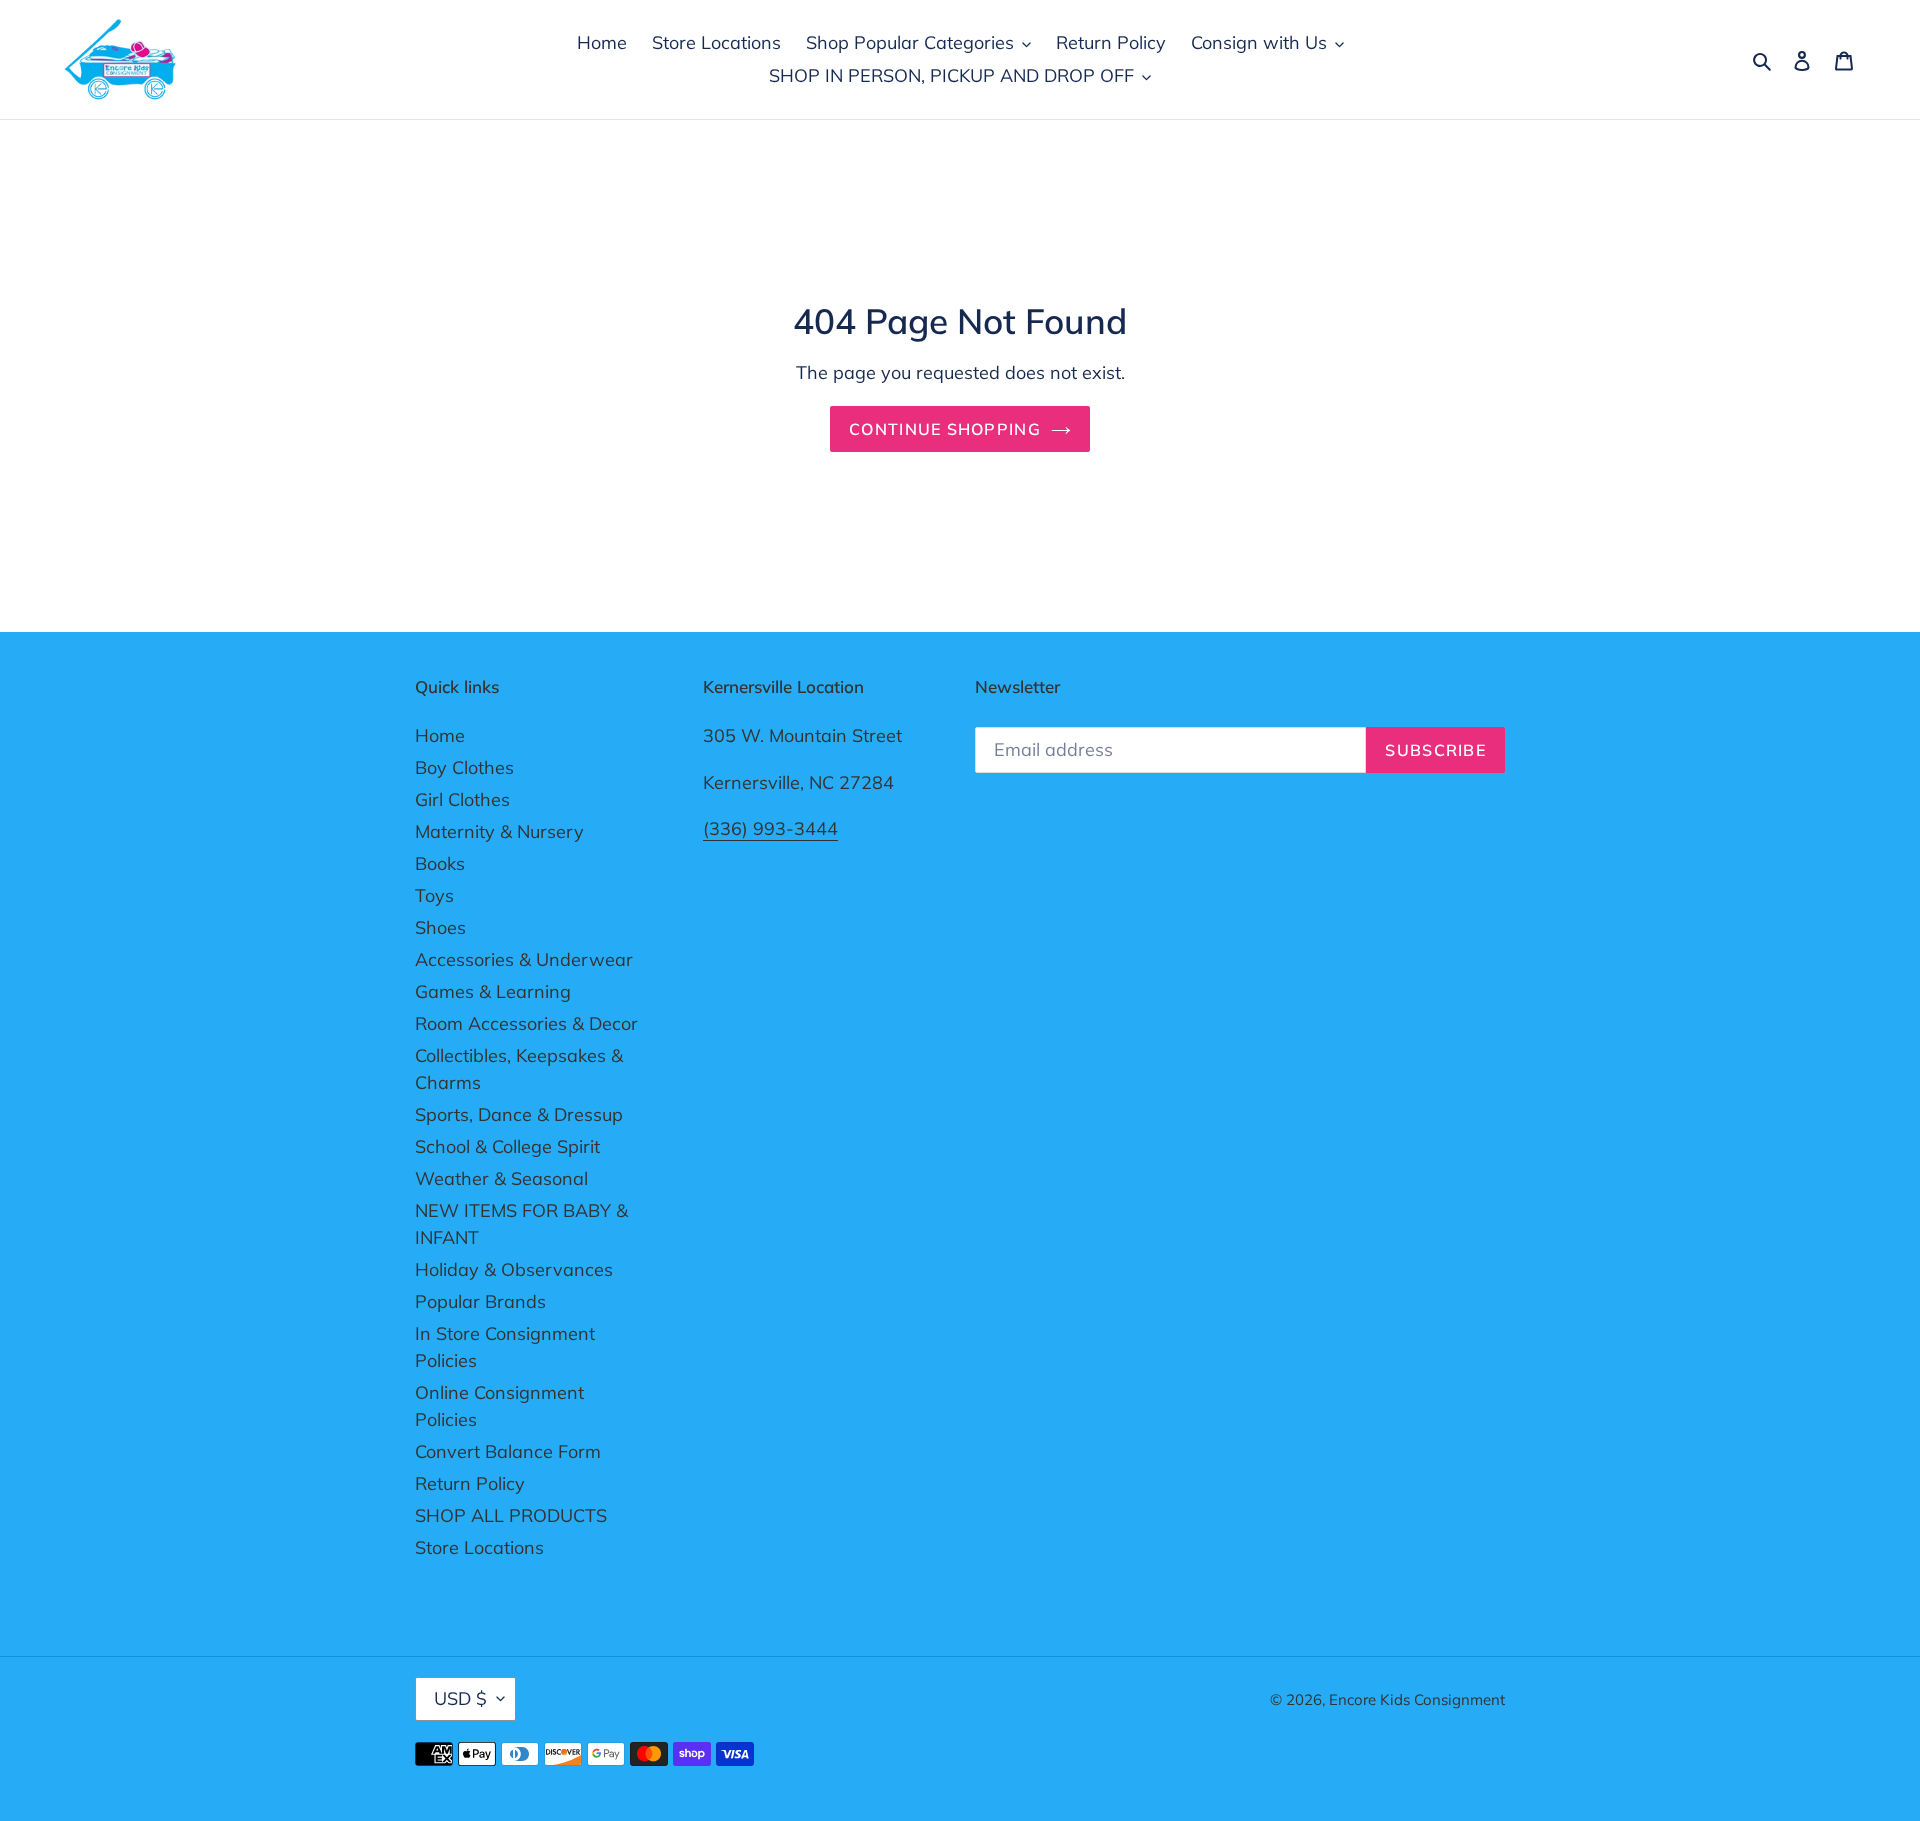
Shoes (440, 927)
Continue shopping (945, 429)
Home (440, 735)
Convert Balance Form (508, 1451)
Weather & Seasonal (501, 1178)
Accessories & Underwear (524, 959)
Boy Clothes (464, 767)
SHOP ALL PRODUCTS (511, 1515)
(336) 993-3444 (770, 828)
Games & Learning (493, 991)
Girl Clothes (462, 799)
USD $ (460, 1698)
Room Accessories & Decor (526, 1023)
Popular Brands (480, 1301)
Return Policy (470, 1483)
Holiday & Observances (514, 1269)
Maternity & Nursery (499, 831)
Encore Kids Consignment (1417, 1699)
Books (440, 863)
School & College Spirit (507, 1146)
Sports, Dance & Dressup (519, 1114)
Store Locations (479, 1547)
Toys (434, 895)
